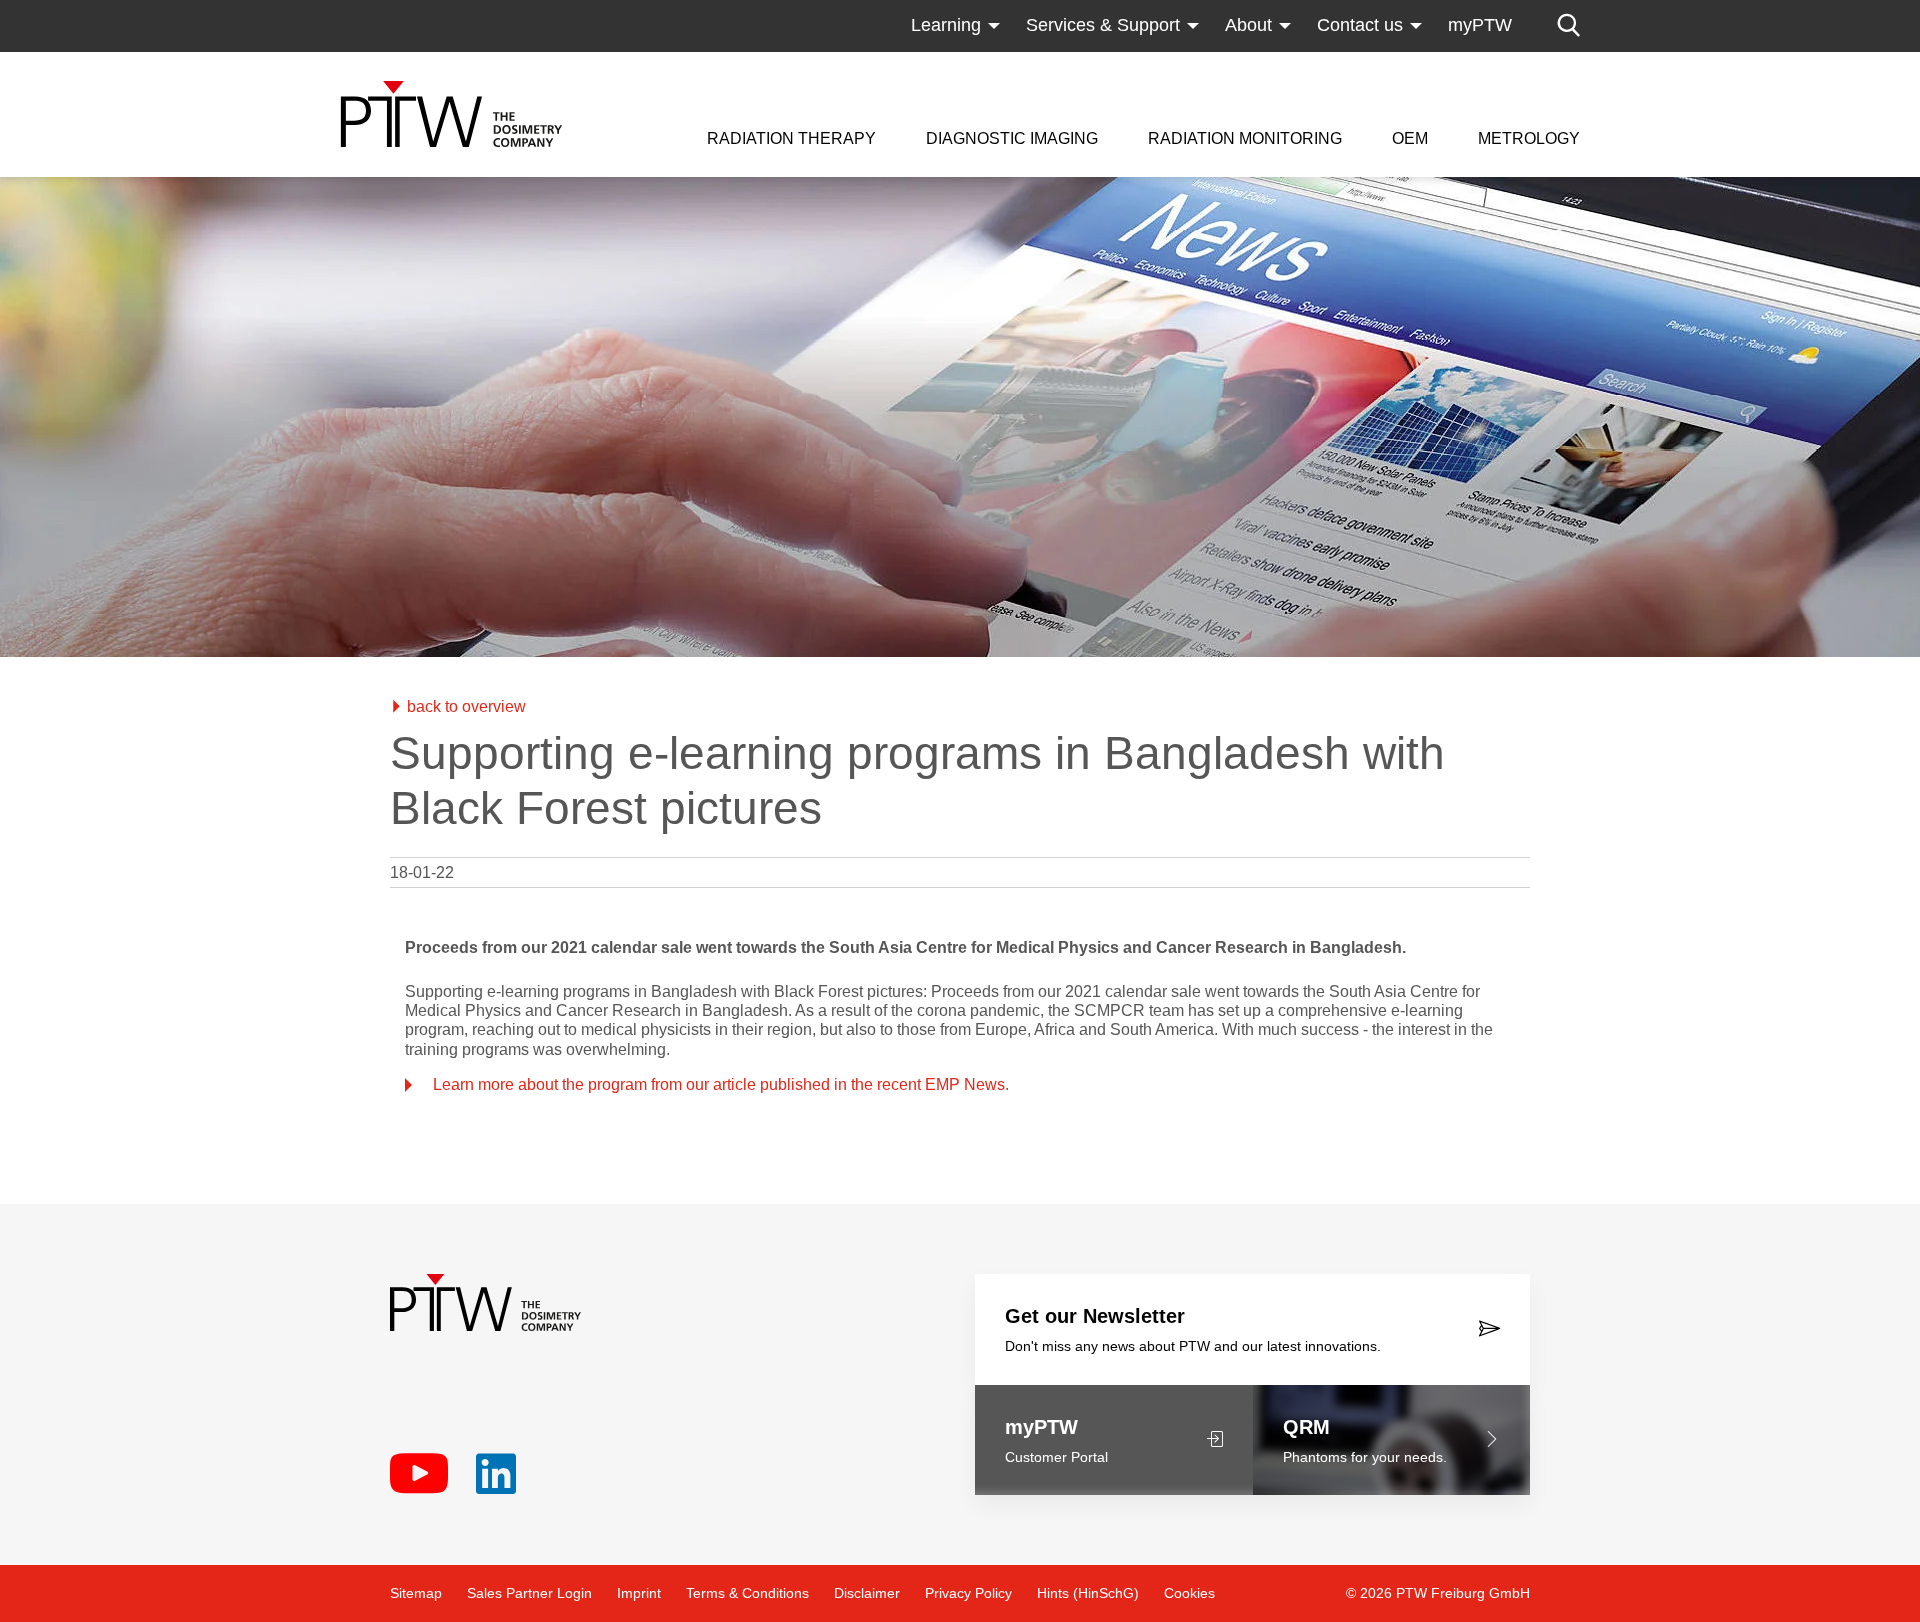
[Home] (451, 114)
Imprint (639, 1593)
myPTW (1480, 25)
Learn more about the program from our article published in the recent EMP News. (721, 1084)
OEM (1410, 139)
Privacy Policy (968, 1593)
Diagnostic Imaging (1012, 139)
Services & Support (1103, 25)
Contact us (1360, 25)
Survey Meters (1206, 65)
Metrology (1529, 139)
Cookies (1189, 1593)
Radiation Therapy (791, 139)
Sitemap (416, 1593)
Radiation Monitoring (1245, 139)
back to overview (464, 706)
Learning (946, 25)
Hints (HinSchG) (1088, 1593)
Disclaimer (867, 1593)
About (1248, 25)
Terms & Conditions (747, 1593)
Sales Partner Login (529, 1593)
